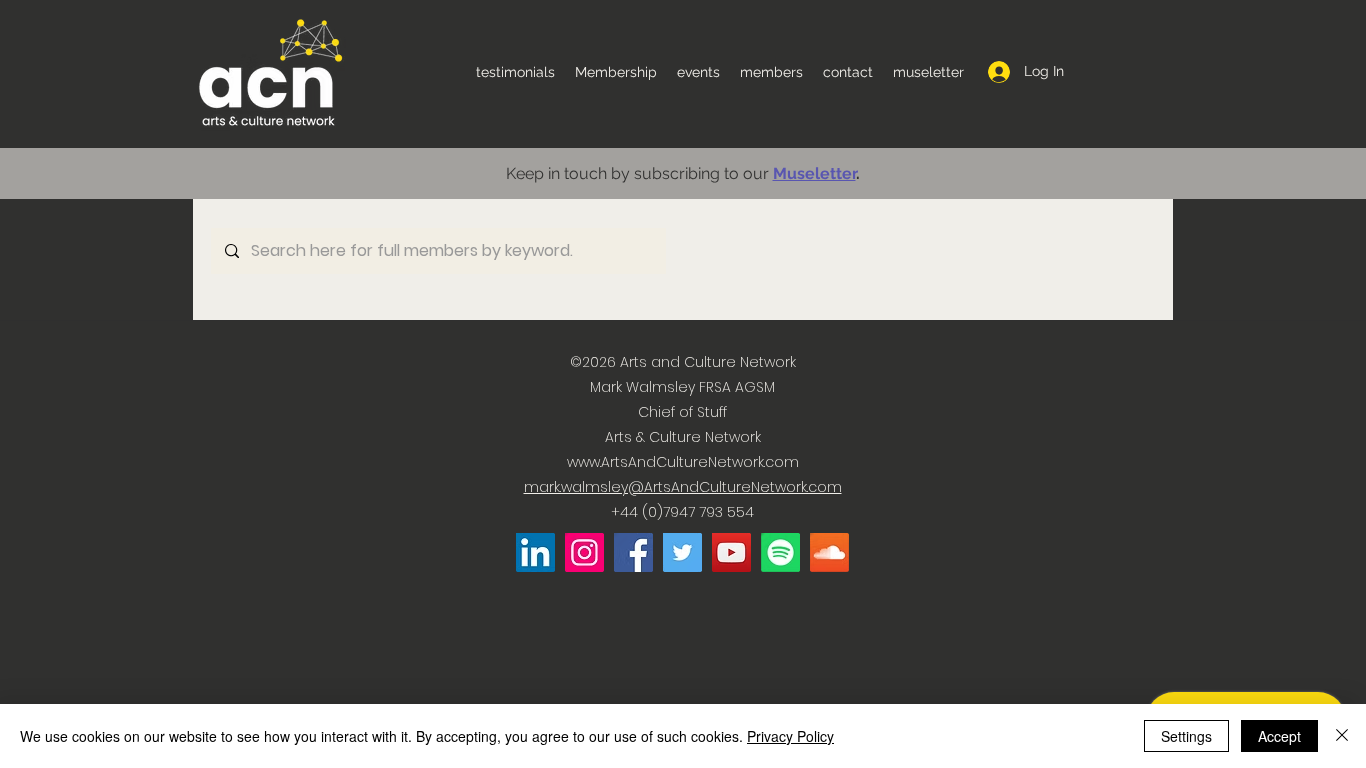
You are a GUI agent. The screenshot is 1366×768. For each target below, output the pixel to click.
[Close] (1342, 736)
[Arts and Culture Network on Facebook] (633, 552)
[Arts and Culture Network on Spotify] (780, 552)
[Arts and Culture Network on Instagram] (584, 552)
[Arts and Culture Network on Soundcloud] (829, 552)
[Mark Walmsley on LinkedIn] (535, 552)
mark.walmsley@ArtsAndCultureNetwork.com (683, 487)
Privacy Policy (790, 736)
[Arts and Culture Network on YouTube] (731, 552)
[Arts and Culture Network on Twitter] (682, 552)
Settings (1186, 736)
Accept (1279, 736)
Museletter (814, 173)
